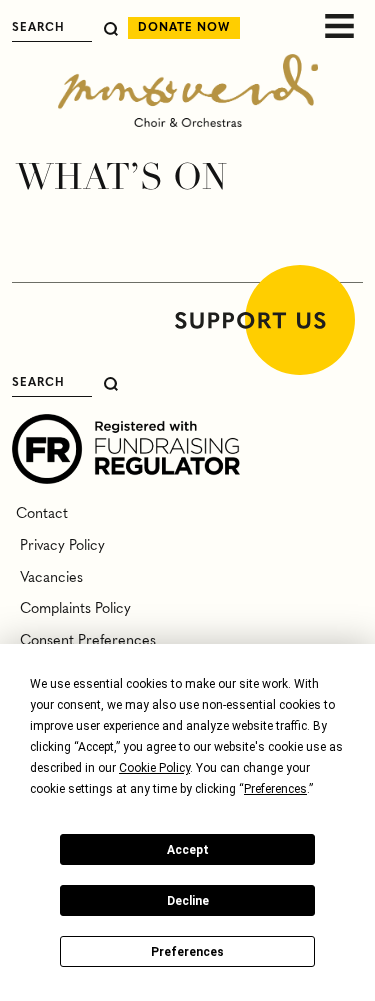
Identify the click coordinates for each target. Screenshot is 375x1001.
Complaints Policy (71, 609)
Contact (40, 514)
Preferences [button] (275, 789)
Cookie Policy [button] (154, 768)
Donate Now (184, 28)
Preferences (187, 952)
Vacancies (47, 578)
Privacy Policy (58, 546)
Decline (188, 901)
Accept (188, 850)
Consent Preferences (84, 641)
